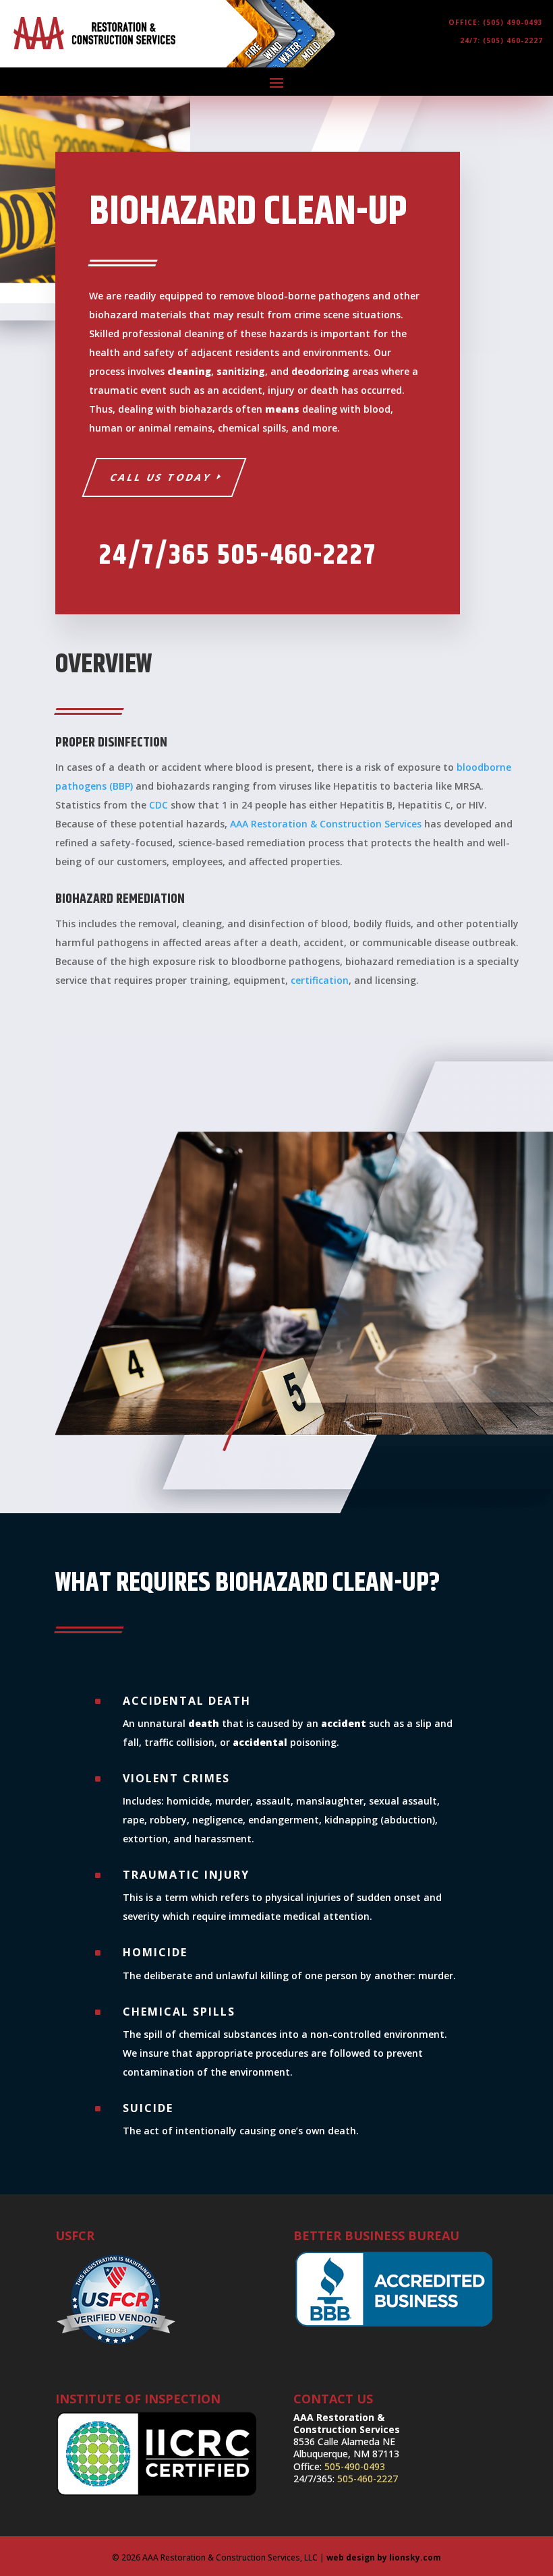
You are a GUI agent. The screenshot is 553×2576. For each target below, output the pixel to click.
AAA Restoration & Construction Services (326, 824)
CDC (158, 805)
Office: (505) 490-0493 (496, 22)
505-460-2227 (368, 2479)
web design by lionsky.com (384, 2557)
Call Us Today (161, 477)
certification (320, 980)
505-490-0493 (355, 2466)
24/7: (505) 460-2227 (501, 40)
